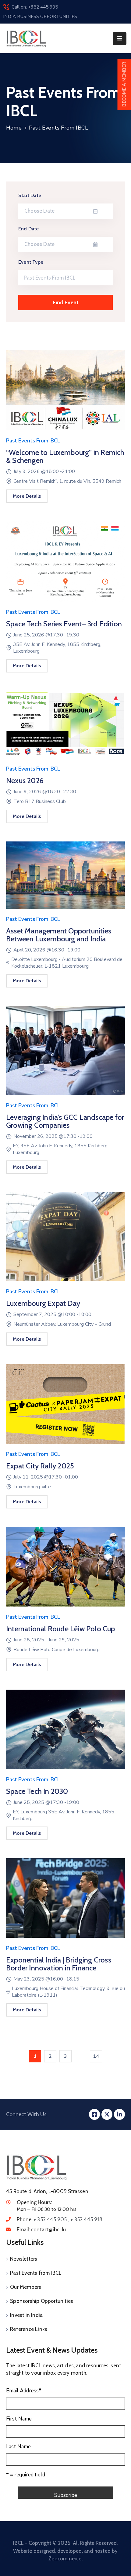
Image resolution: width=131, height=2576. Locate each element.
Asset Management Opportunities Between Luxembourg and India (59, 935)
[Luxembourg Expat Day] (65, 1240)
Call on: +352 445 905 (35, 7)
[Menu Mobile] (120, 39)
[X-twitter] (107, 2114)
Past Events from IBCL (36, 2273)
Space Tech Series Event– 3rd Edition (64, 624)
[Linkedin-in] (119, 2114)
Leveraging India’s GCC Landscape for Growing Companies (65, 1121)
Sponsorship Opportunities (42, 2301)
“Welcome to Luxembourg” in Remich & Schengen (65, 456)
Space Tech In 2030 (37, 1791)
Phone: (60, 2219)
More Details (27, 496)
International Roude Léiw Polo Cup (61, 1629)
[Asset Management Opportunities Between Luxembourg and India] (65, 878)
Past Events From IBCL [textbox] (50, 278)
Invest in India (26, 2315)
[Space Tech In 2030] (65, 1732)
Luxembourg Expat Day (43, 1303)
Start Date (30, 195)
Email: (41, 2230)
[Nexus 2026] (65, 728)
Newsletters (24, 2259)
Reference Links (29, 2329)
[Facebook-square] (94, 2114)
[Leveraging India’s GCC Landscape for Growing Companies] (65, 1054)
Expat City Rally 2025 (40, 1466)
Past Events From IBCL (33, 441)
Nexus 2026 (25, 780)
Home (14, 128)
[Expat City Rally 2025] (65, 1407)
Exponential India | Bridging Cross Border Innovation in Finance (59, 1964)
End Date (29, 229)
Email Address (24, 2391)
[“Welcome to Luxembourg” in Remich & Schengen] (65, 393)
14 (96, 2056)
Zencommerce (65, 2559)
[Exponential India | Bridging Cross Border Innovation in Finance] (65, 1901)
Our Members (26, 2287)
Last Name (18, 2447)
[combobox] (65, 278)
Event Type (31, 262)
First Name (19, 2419)
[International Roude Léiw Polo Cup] (65, 1570)
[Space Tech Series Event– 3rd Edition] (65, 564)
